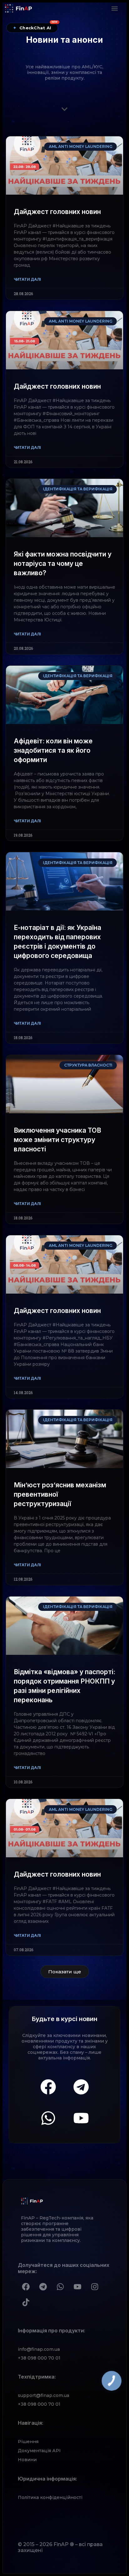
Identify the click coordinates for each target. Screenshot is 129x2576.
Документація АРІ (39, 2451)
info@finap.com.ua (39, 2349)
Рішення (28, 2442)
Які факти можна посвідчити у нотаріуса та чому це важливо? (63, 564)
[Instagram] (95, 2287)
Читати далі (27, 279)
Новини (27, 2460)
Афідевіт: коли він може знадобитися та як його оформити (53, 750)
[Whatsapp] (48, 2118)
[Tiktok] (26, 2302)
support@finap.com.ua (44, 2395)
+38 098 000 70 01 (39, 2358)
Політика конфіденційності (50, 2497)
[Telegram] (81, 2087)
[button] (115, 8)
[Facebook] (48, 2087)
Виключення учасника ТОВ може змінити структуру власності (57, 1140)
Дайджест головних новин (57, 212)
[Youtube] (81, 2118)
